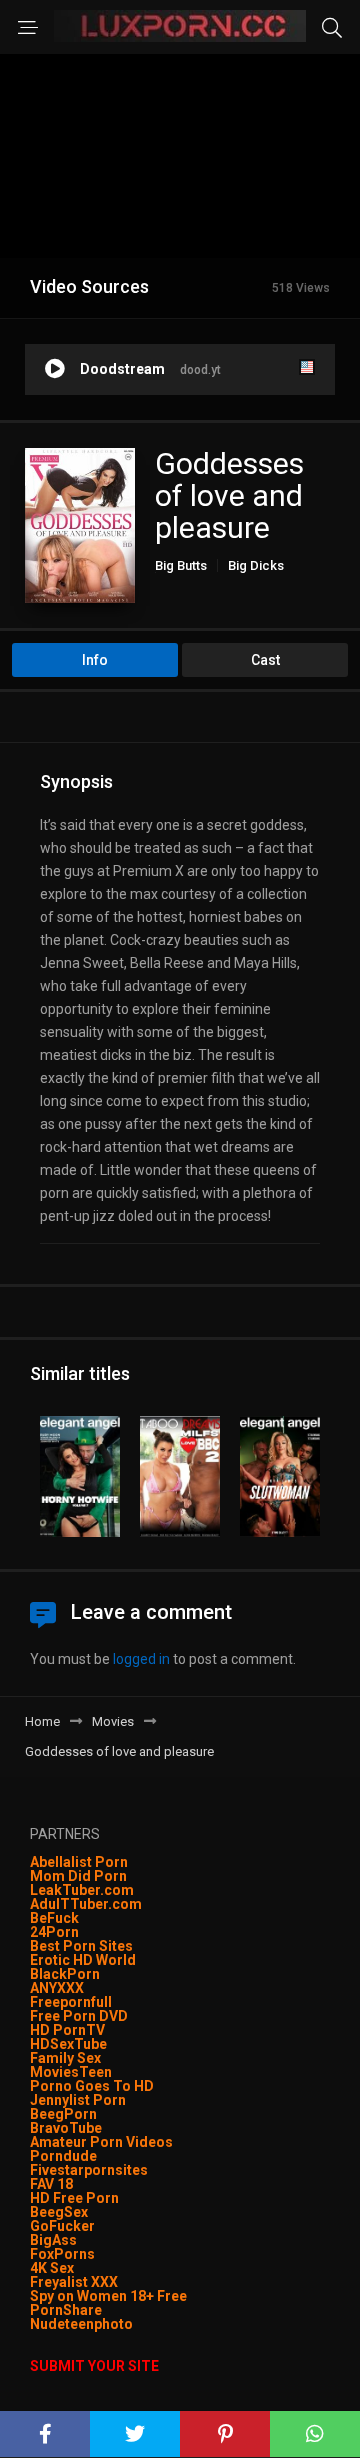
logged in (141, 1659)
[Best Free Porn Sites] (134, 2324)
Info (95, 660)
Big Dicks (256, 565)
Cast (265, 660)
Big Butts (181, 565)
